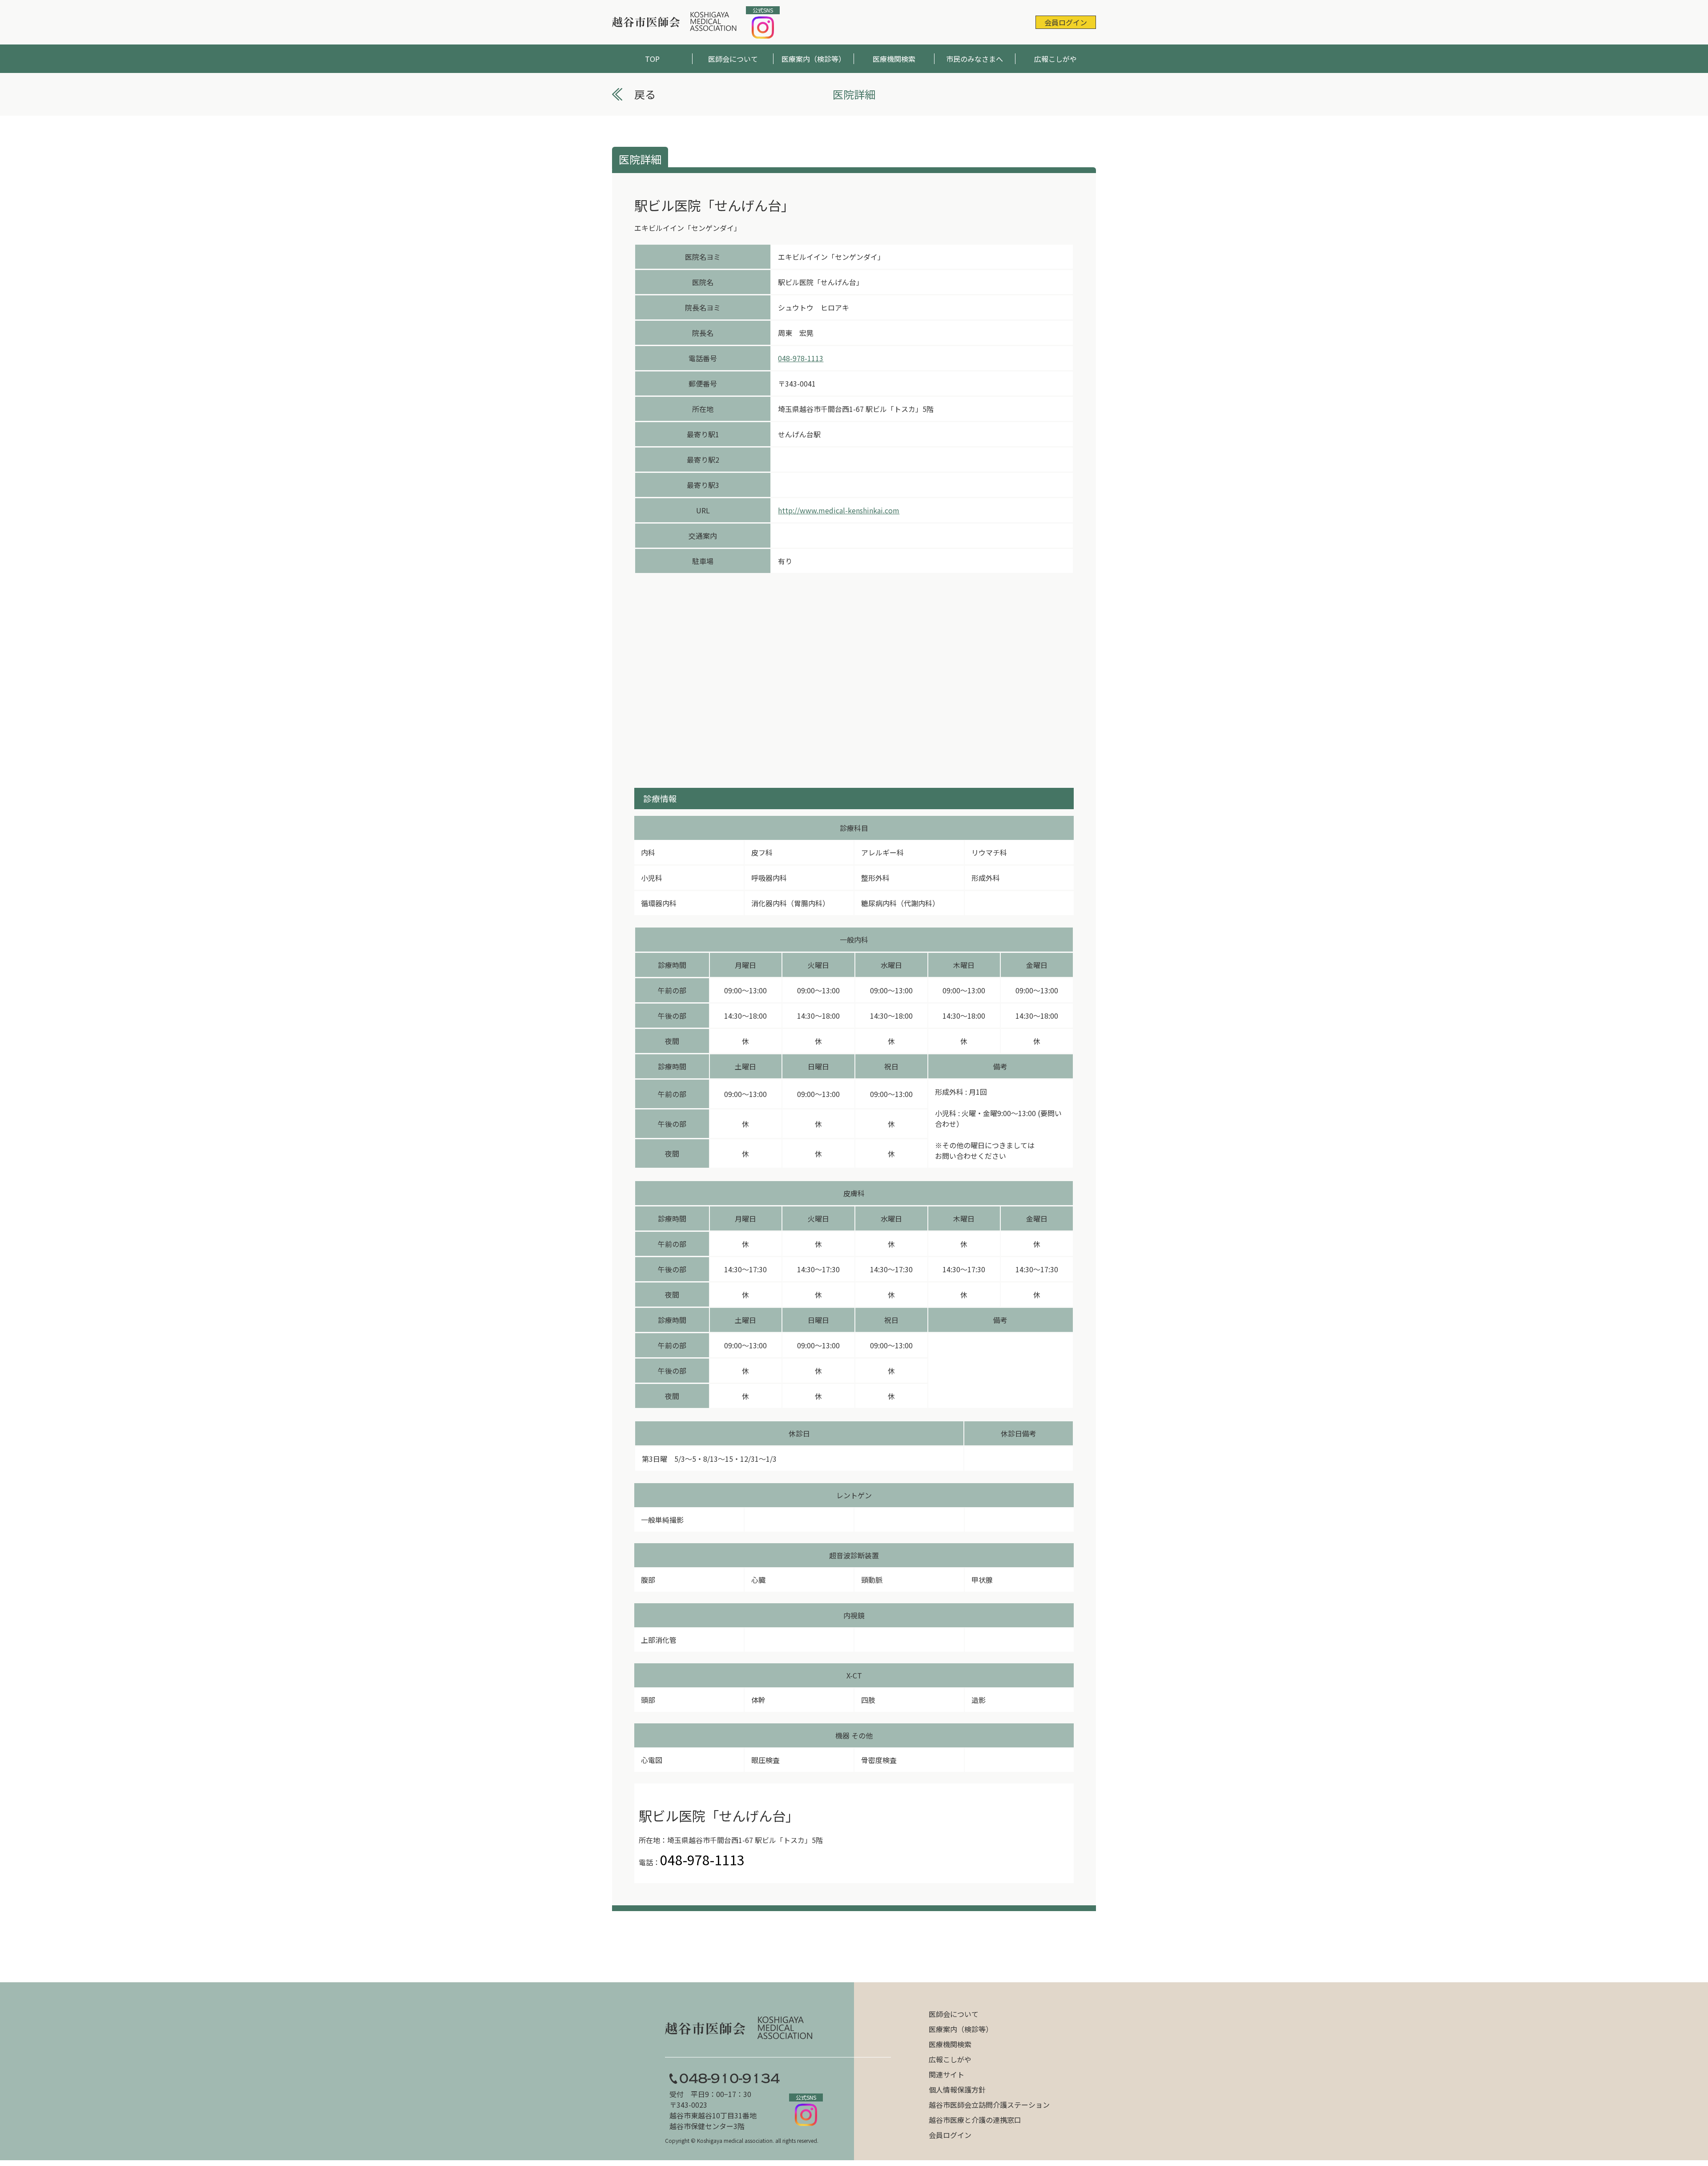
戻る (645, 94)
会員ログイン (1066, 22)
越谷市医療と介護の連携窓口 (975, 2120)
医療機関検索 (894, 59)
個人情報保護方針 (957, 2089)
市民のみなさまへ (975, 59)
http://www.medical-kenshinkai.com (839, 510)
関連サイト (947, 2074)
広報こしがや (1055, 59)
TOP (652, 59)
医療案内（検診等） (814, 59)
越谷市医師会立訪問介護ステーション (989, 2105)
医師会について (733, 59)
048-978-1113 (801, 358)
